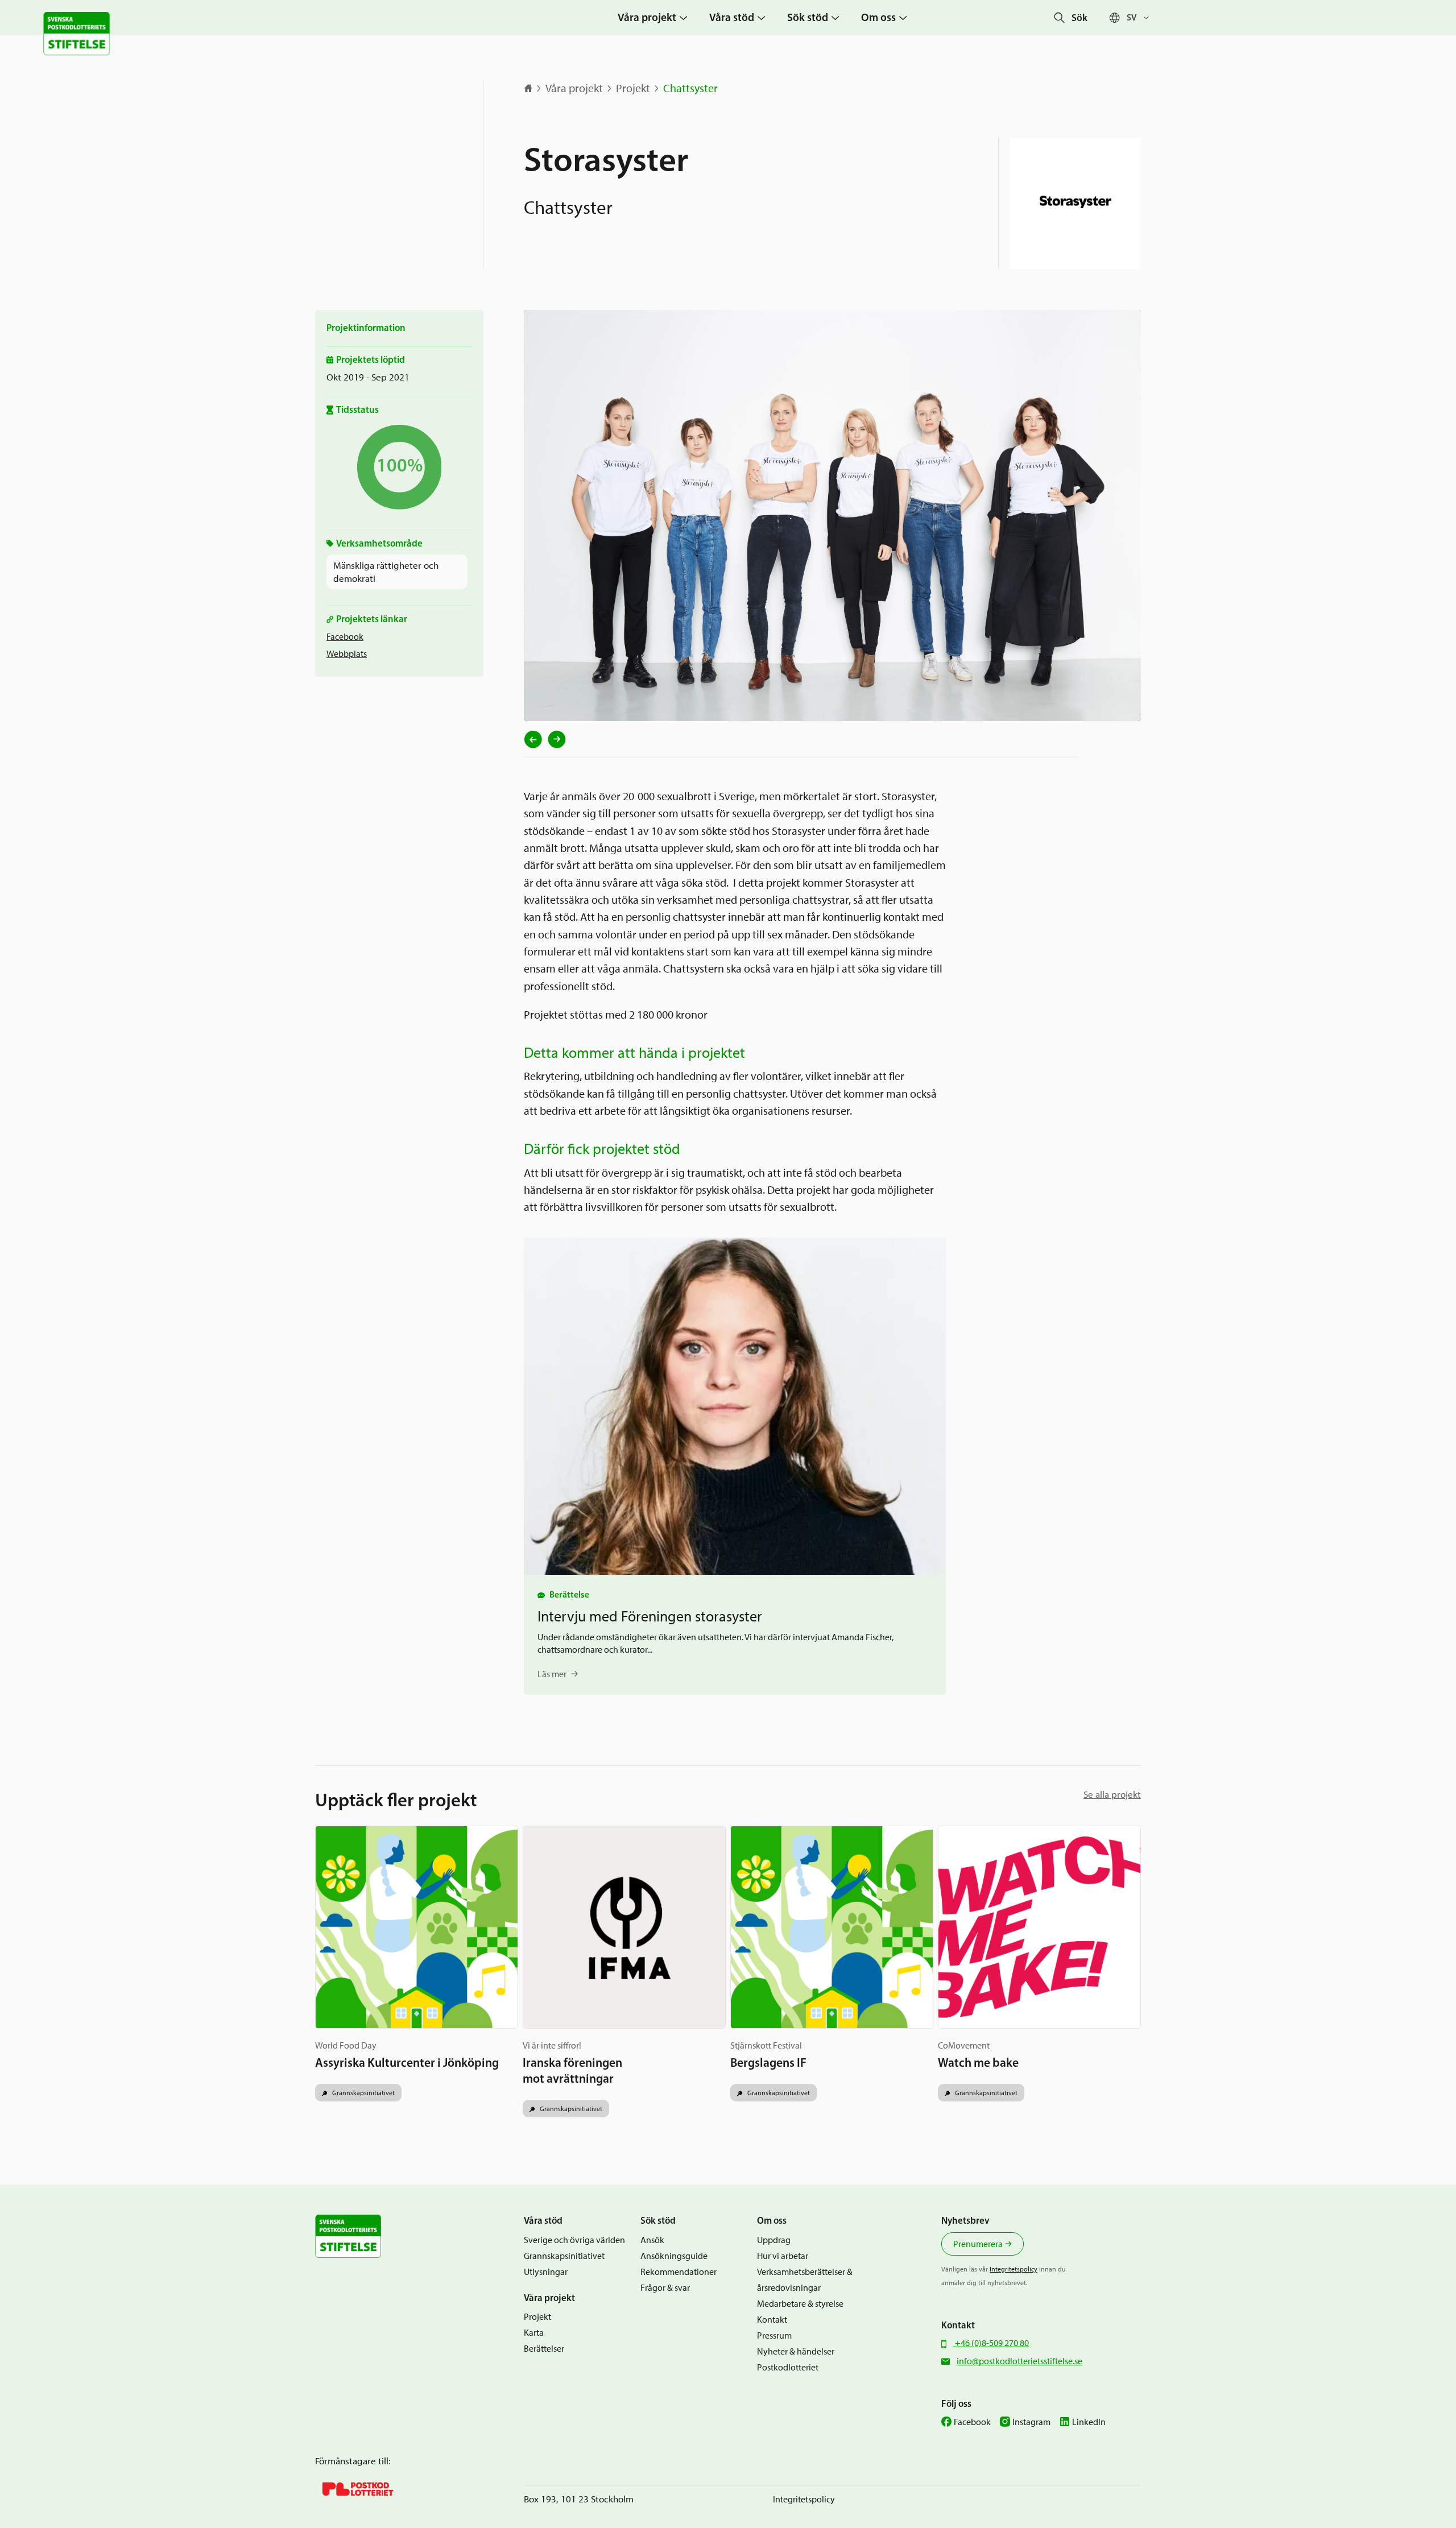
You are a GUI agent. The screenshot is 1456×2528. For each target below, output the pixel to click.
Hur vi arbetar (783, 2256)
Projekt (633, 88)
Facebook (345, 637)
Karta (534, 2333)
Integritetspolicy (1014, 2269)
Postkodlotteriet (788, 2367)
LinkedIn (1089, 2422)
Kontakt (772, 2320)
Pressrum (774, 2335)
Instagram (1031, 2422)
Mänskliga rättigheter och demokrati (386, 572)
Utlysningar (546, 2272)
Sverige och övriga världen (574, 2240)
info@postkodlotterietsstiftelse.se (1019, 2361)
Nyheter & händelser (796, 2351)
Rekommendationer (679, 2272)
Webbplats (347, 654)
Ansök (652, 2240)
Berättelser (544, 2349)
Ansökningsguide (674, 2256)
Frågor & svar (665, 2288)
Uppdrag (774, 2240)
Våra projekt (574, 88)
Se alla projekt (1112, 1794)
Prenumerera (978, 2244)
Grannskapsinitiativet (363, 2093)
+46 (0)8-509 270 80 (991, 2343)
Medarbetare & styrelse (800, 2304)
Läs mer (552, 1674)
